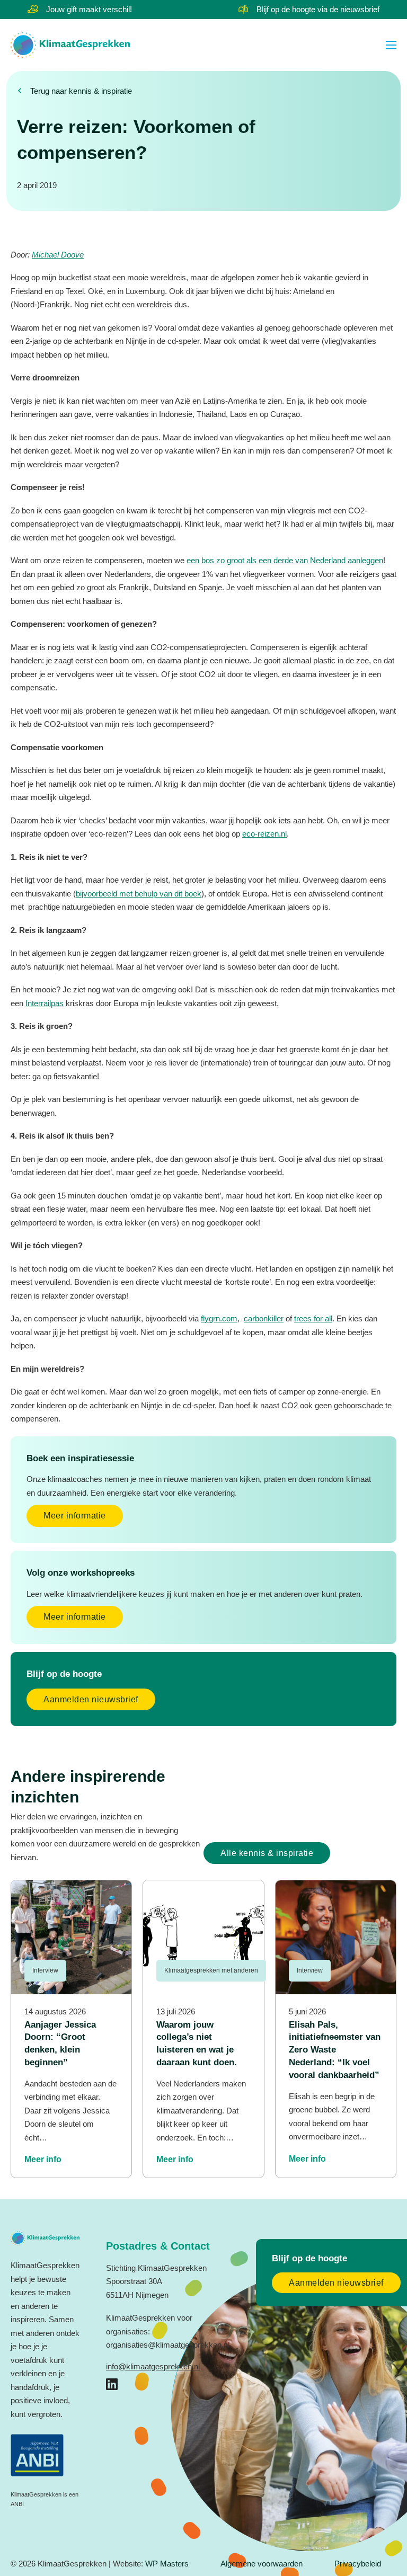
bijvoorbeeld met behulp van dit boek (139, 894)
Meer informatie (75, 1516)
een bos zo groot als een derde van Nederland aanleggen (285, 560)
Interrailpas (45, 1003)
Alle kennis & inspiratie (267, 1853)
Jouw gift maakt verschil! (89, 9)
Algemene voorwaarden (262, 2564)
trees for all (313, 1318)
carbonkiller (264, 1318)
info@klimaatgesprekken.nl (153, 2366)
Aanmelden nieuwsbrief (91, 1699)
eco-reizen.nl (264, 834)
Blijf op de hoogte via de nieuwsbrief (318, 9)
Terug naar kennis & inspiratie (81, 91)
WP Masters (167, 2564)
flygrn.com (219, 1318)
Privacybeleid (358, 2564)
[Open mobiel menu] (391, 45)
